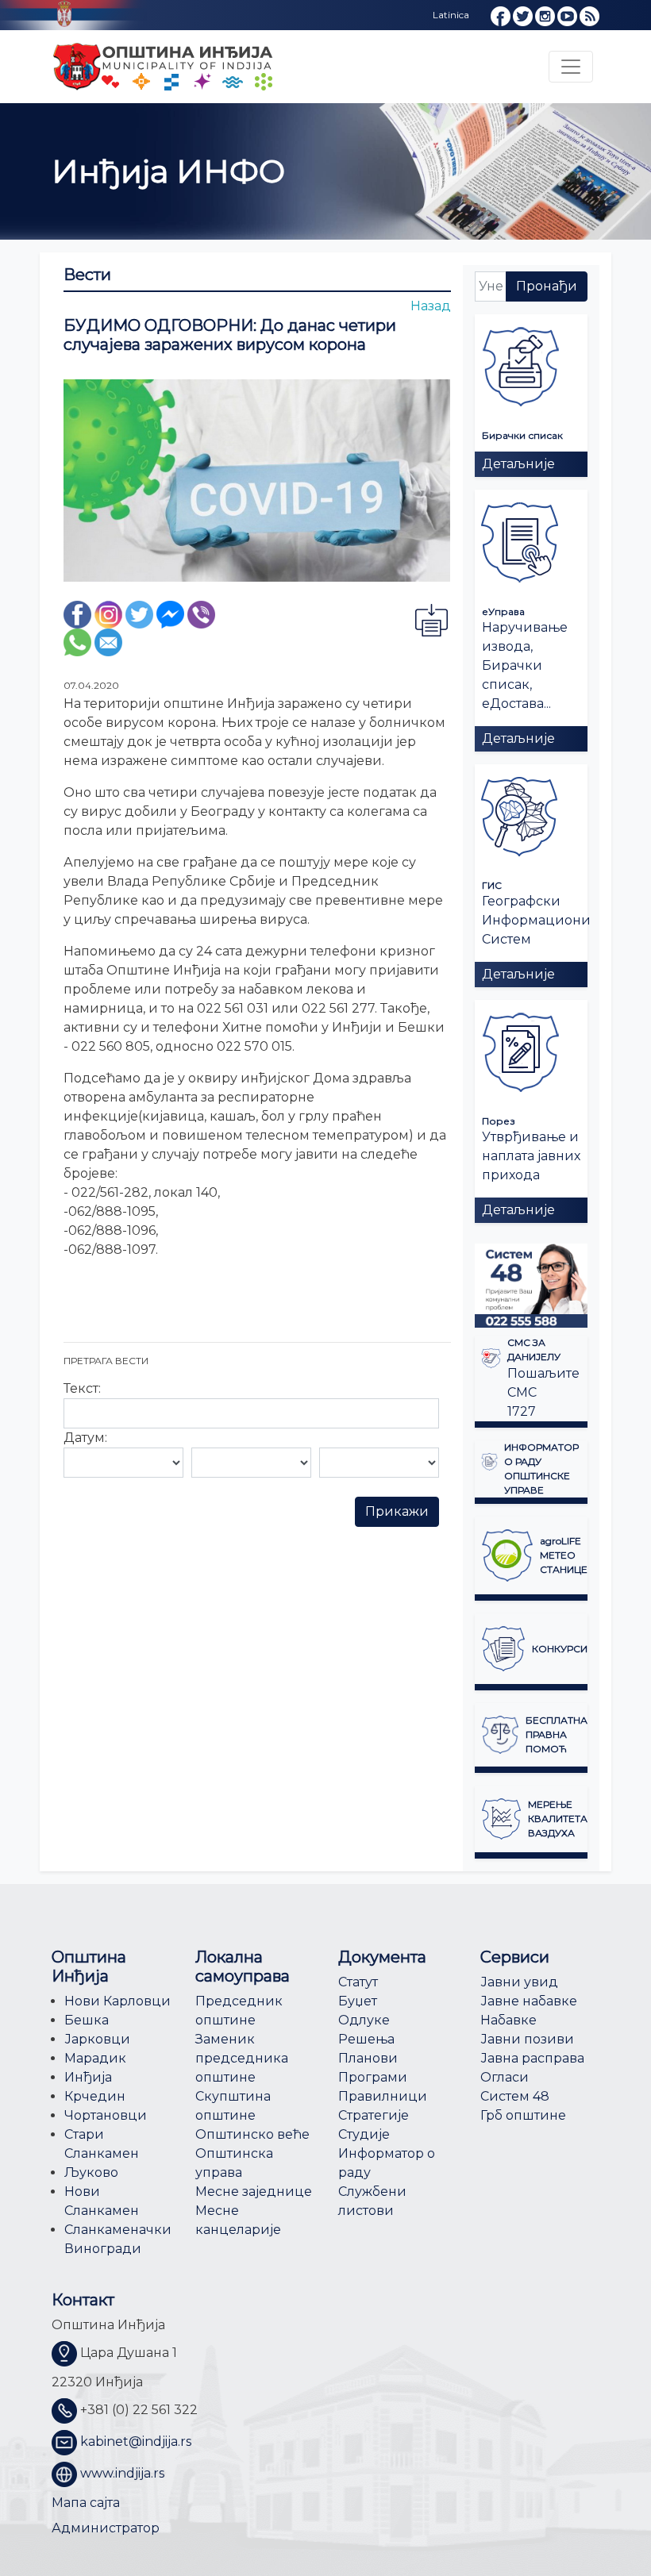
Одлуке (364, 2020)
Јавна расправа (532, 2058)
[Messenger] (170, 614)
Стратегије (374, 2115)
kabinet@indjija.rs (136, 2441)
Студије (364, 2134)
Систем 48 (515, 2096)
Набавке (508, 2020)
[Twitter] (139, 614)
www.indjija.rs (122, 2473)
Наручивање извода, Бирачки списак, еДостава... (525, 665)
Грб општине (523, 2115)
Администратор (106, 2528)
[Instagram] (108, 614)
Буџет (358, 2001)
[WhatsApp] (77, 642)
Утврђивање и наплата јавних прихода (531, 1156)
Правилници (383, 2096)
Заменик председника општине (242, 2058)
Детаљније (518, 464)
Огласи (505, 2077)
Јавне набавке (529, 2001)
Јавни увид (519, 1982)
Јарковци (97, 2039)
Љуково (91, 2172)
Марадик (95, 2058)
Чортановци (106, 2115)
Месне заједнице (254, 2192)
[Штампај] (431, 619)
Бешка (87, 2020)
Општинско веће (252, 2134)
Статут (358, 1982)
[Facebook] (77, 614)
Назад (431, 306)
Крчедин (95, 2096)
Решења (366, 2039)
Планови (368, 2058)
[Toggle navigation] (571, 67)
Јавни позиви (527, 2039)
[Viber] (201, 614)
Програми (373, 2077)
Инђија (88, 2077)
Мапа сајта (86, 2503)
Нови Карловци (117, 2001)
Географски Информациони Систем (536, 920)
